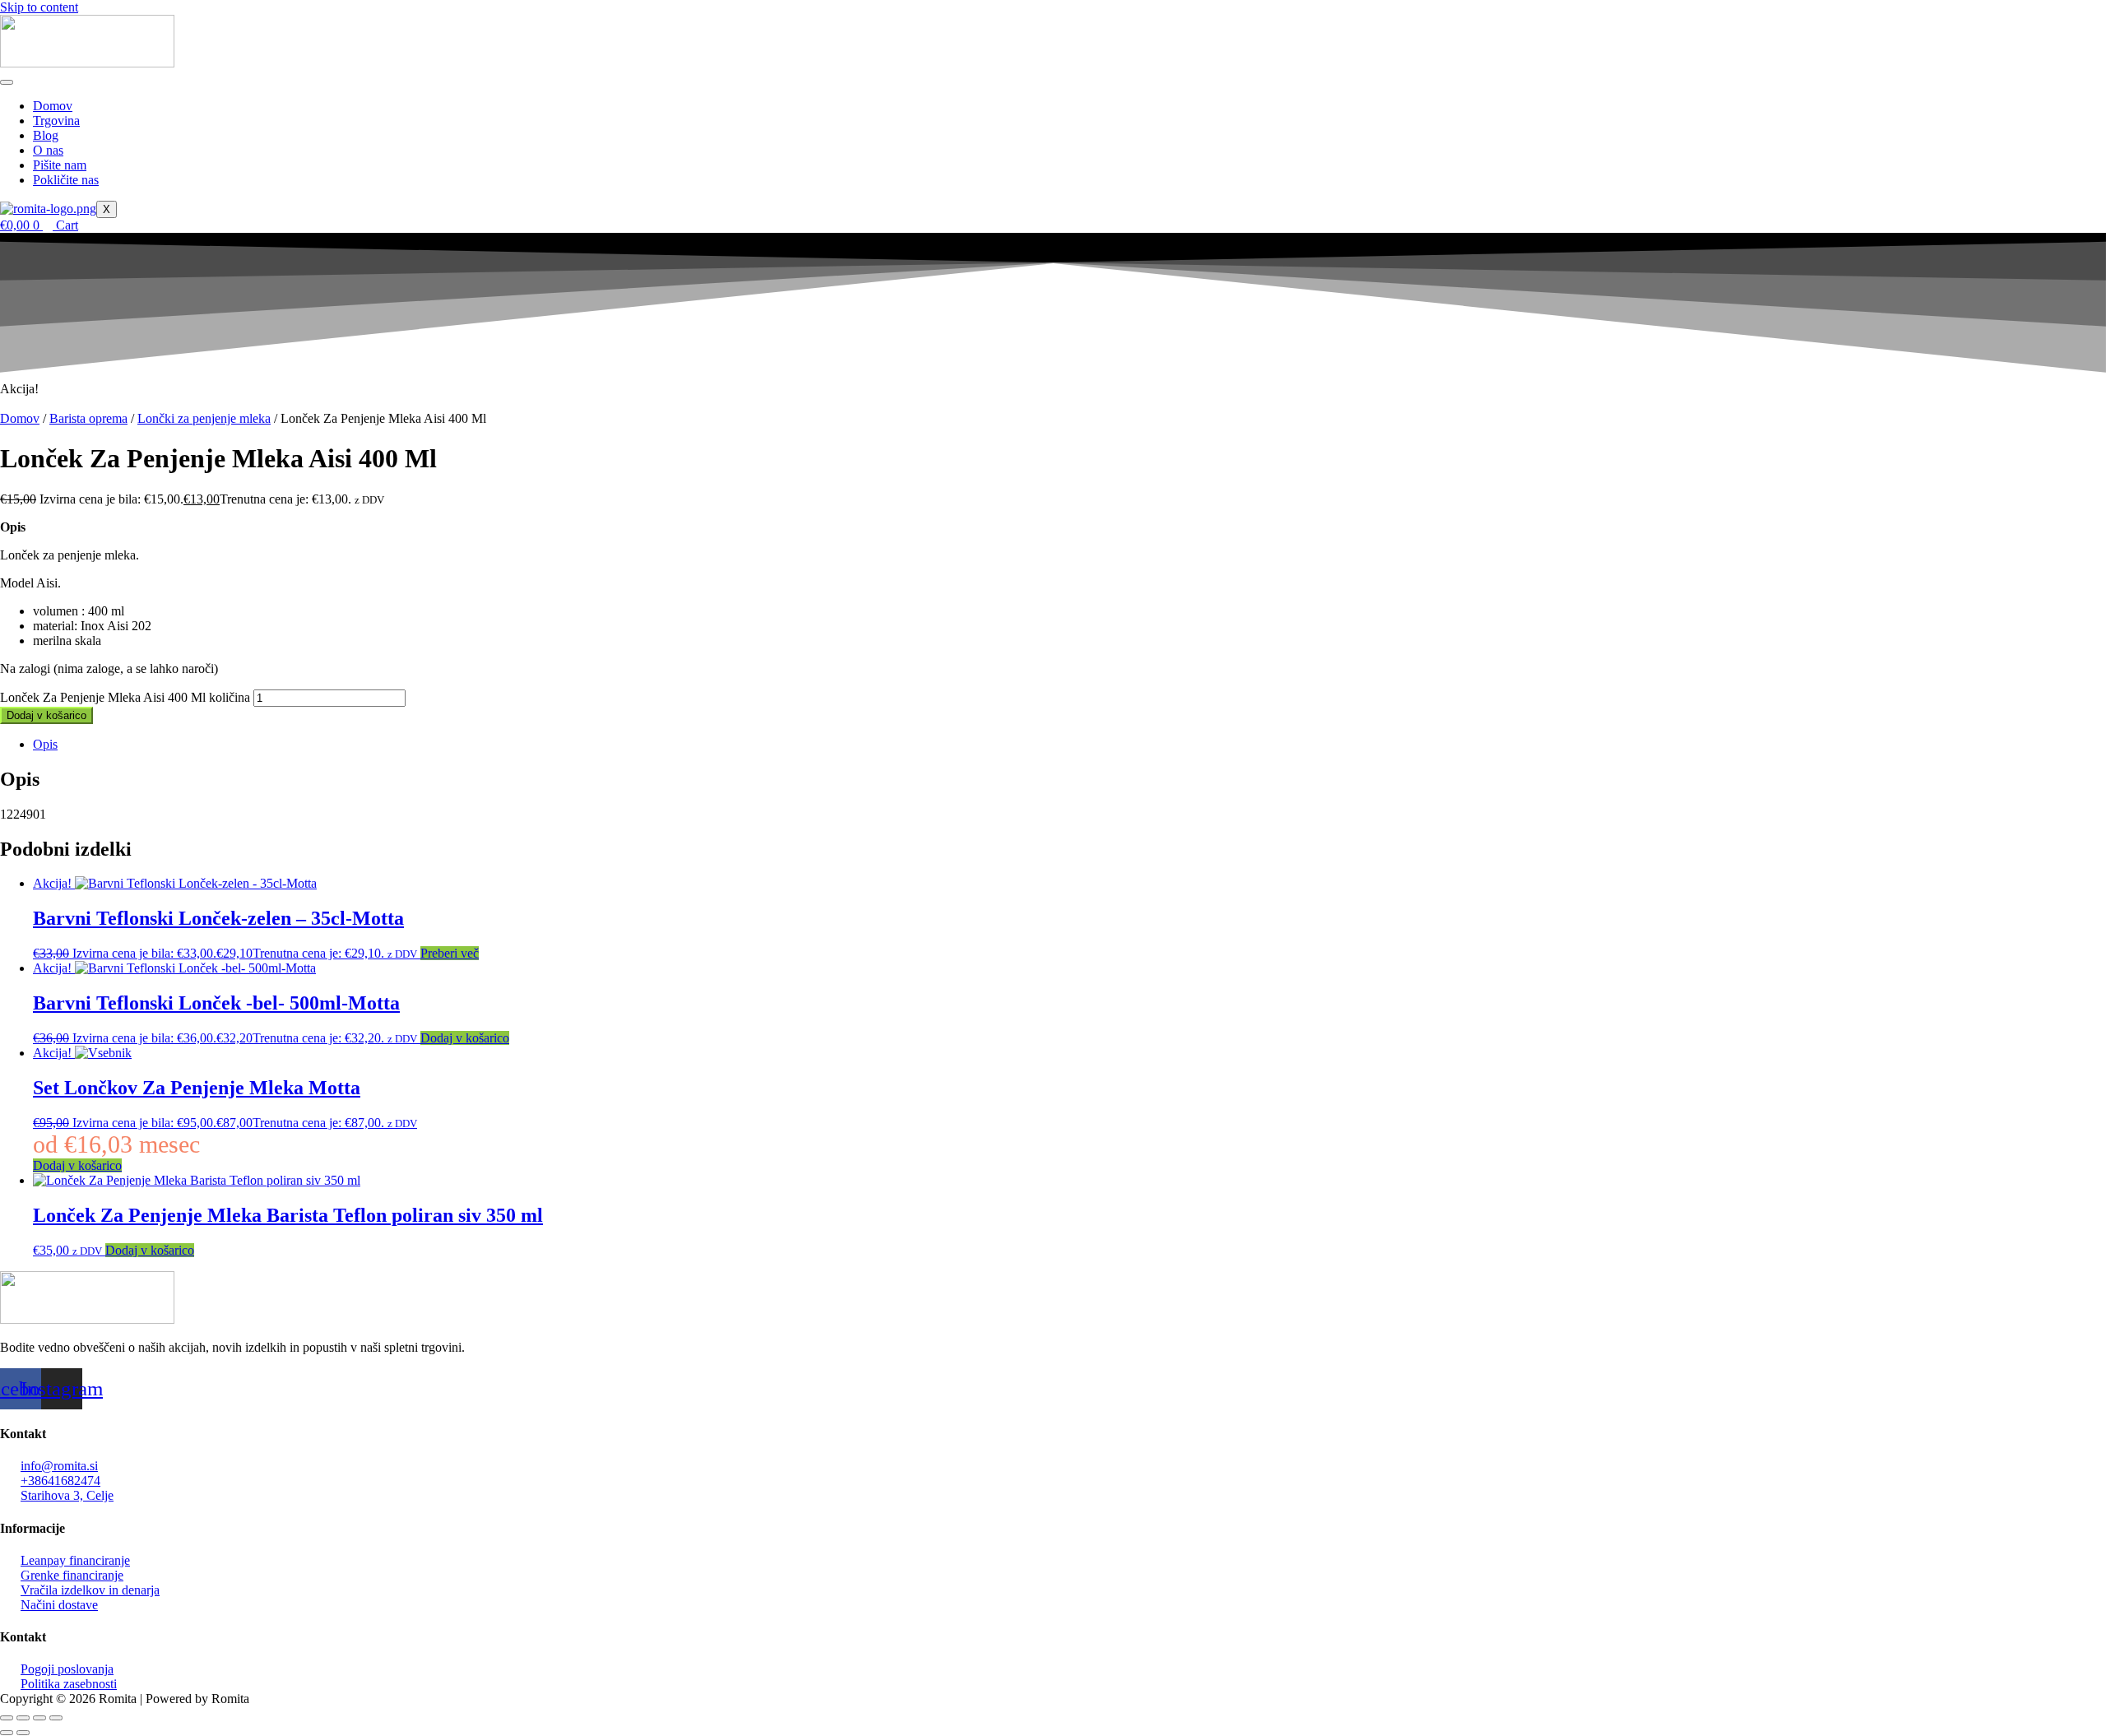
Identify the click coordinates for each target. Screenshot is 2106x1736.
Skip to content (39, 7)
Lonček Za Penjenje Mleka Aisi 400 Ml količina (125, 697)
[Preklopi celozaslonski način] (23, 1718)
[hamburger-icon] (7, 82)
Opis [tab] (45, 744)
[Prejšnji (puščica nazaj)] (7, 1733)
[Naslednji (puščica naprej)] (23, 1733)
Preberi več (450, 953)
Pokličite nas (66, 180)
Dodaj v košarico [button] (465, 1038)
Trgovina (56, 121)
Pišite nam (60, 165)
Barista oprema (88, 418)
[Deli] (39, 1718)
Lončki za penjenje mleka (204, 418)
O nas (48, 150)
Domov (53, 106)
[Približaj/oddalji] (7, 1718)
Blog (46, 135)
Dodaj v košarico (46, 715)
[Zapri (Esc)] (56, 1718)
